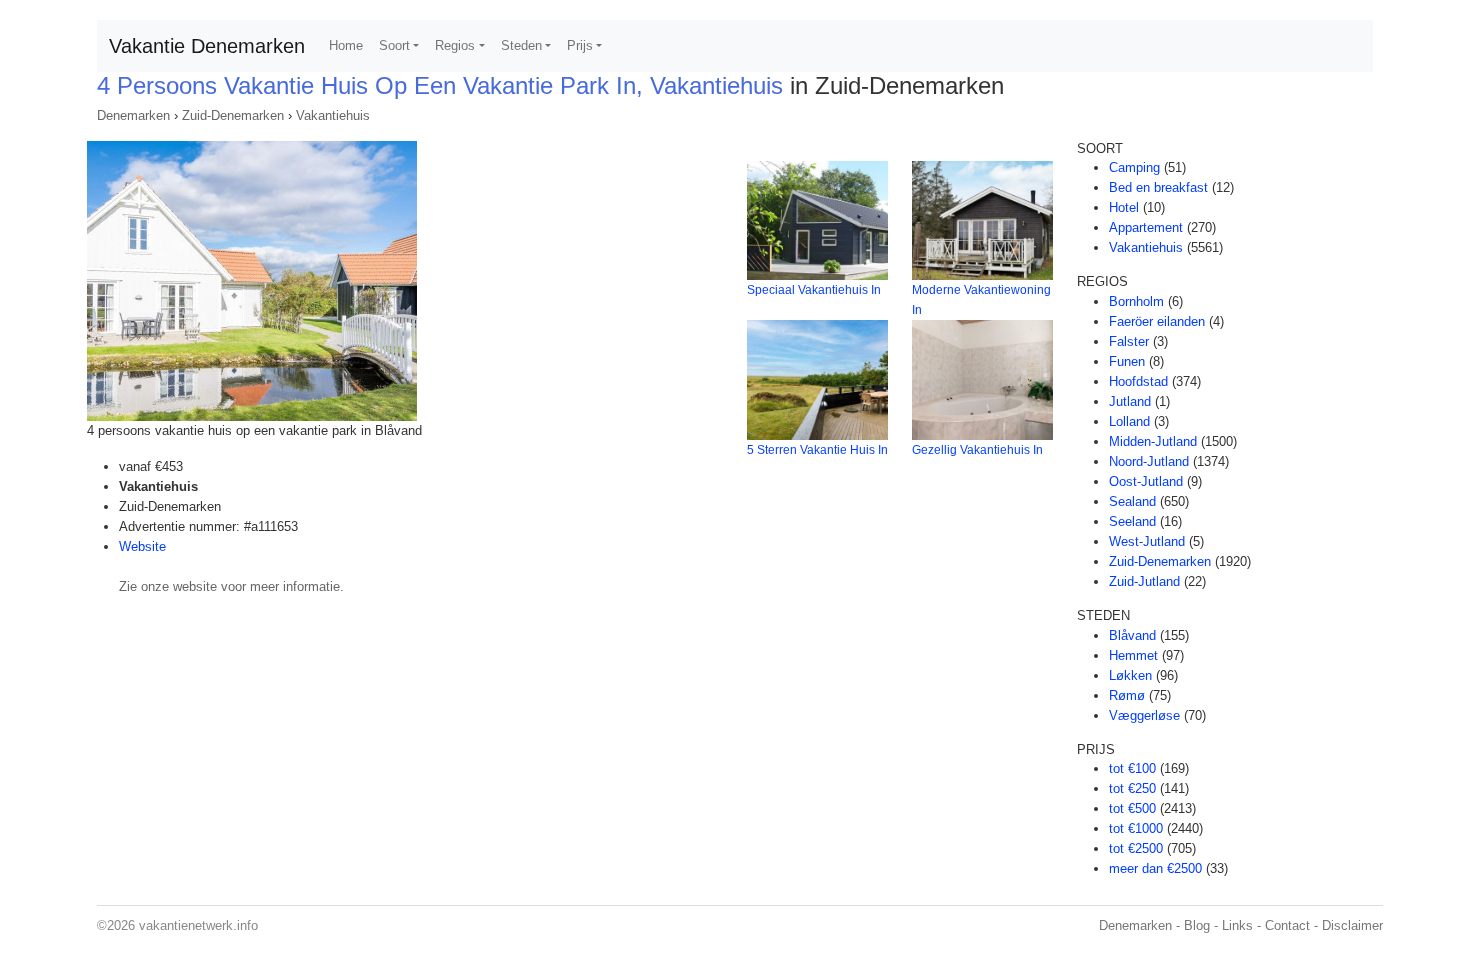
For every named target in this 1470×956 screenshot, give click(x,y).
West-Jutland (1147, 541)
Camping (1134, 167)
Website (142, 546)
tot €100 (1132, 768)
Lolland (1129, 421)
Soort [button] (394, 45)
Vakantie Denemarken (207, 46)
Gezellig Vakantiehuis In (977, 450)
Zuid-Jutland (1144, 581)
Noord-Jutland (1149, 461)
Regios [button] (455, 45)
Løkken (1130, 675)
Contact (1287, 925)
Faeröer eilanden (1157, 321)
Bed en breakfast (1158, 187)
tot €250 (1132, 788)
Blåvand (1132, 635)
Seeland (1132, 521)
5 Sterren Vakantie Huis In (817, 450)
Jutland (1130, 401)
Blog (1197, 925)
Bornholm (1136, 301)
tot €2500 (1136, 848)
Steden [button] (521, 45)
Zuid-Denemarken (233, 115)
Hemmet (1133, 655)
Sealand (1132, 501)
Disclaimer (1352, 925)
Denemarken (133, 115)
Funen (1127, 361)
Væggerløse (1144, 715)
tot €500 (1132, 808)
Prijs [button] (580, 45)
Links (1237, 925)
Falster (1129, 341)
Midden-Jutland (1153, 441)
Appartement (1146, 227)
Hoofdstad (1138, 381)
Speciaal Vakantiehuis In (814, 290)
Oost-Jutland (1146, 481)
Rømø (1127, 695)
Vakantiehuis (333, 115)
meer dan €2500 (1155, 868)
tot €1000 (1136, 828)
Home (346, 45)
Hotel (1124, 207)
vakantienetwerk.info (198, 925)
